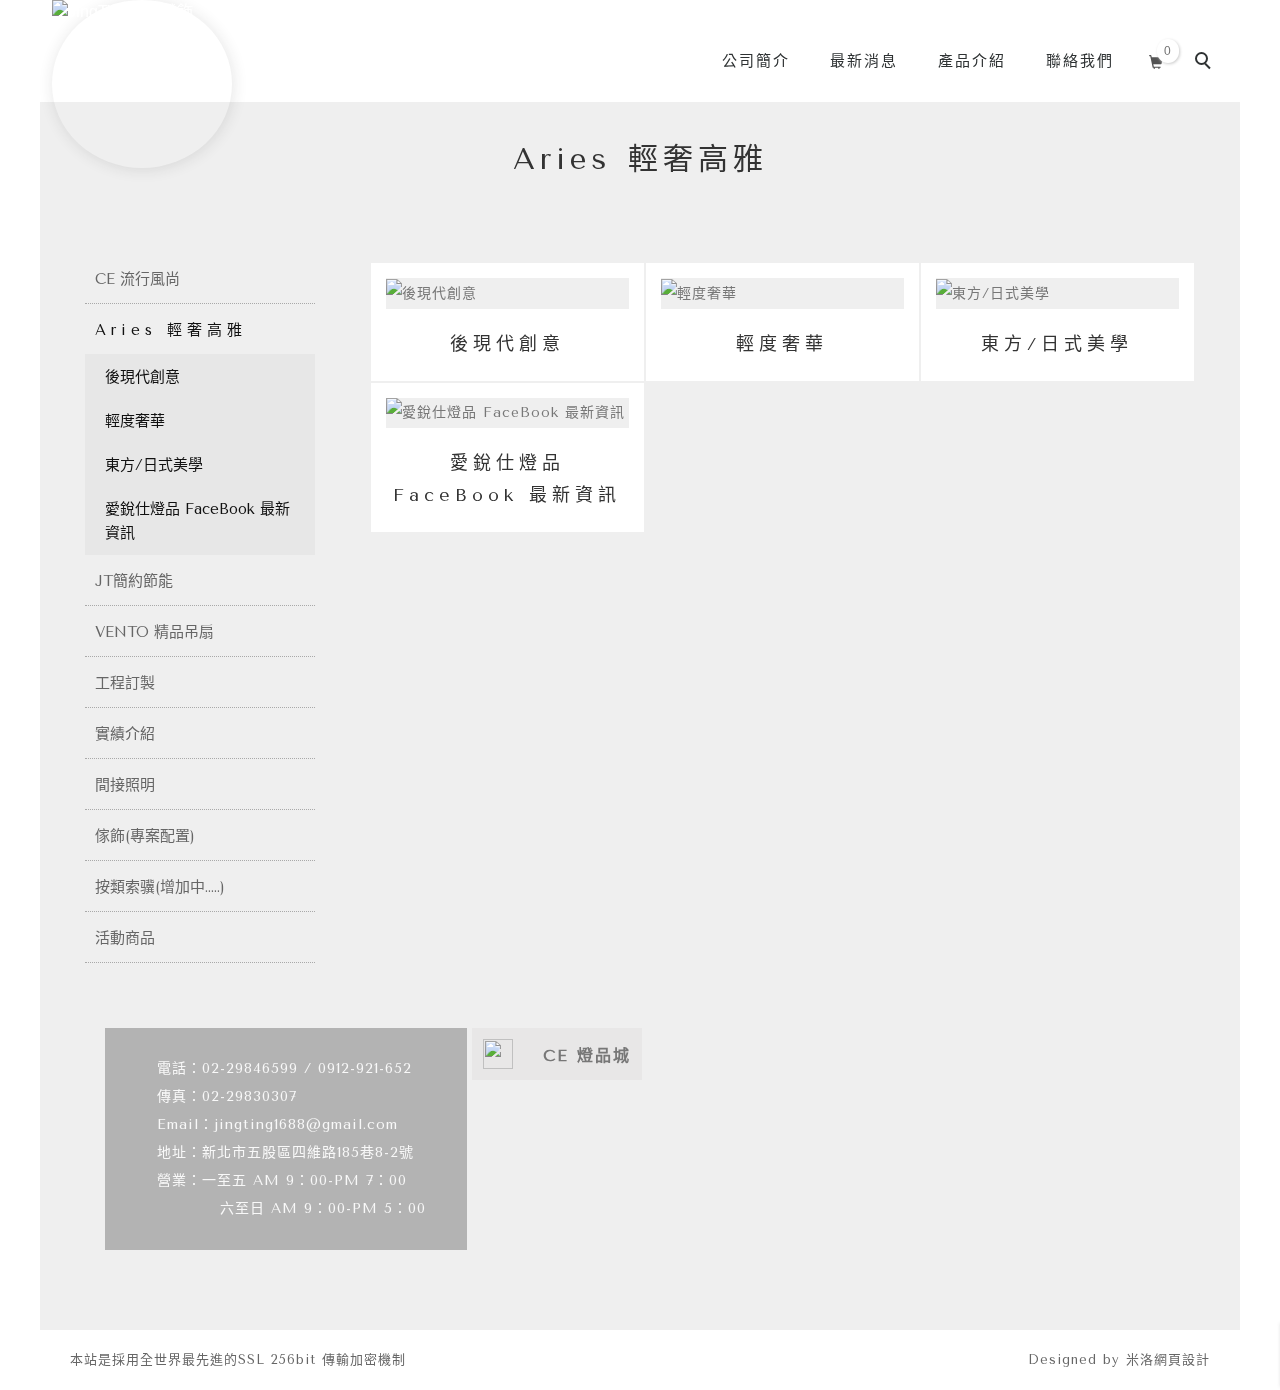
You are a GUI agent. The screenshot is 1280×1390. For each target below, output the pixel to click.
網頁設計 (1182, 1359)
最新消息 (864, 61)
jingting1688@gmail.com (306, 1124)
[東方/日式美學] (1057, 292)
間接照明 (125, 785)
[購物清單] (1156, 59)
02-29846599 (250, 1068)
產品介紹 (972, 61)
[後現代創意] (507, 292)
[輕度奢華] (782, 292)
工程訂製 (125, 683)
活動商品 (125, 938)
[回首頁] (142, 84)
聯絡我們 (1080, 61)
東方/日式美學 (154, 465)
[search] (1206, 63)
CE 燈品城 (587, 1055)
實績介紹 (125, 734)
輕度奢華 (135, 421)
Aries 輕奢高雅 (171, 330)
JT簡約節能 (134, 581)
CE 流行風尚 (137, 279)
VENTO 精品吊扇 (154, 632)
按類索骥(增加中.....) (160, 887)
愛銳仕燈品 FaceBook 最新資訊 (197, 521)
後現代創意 (142, 377)
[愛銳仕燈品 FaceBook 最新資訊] (507, 412)
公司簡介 (756, 61)
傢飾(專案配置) (145, 836)
